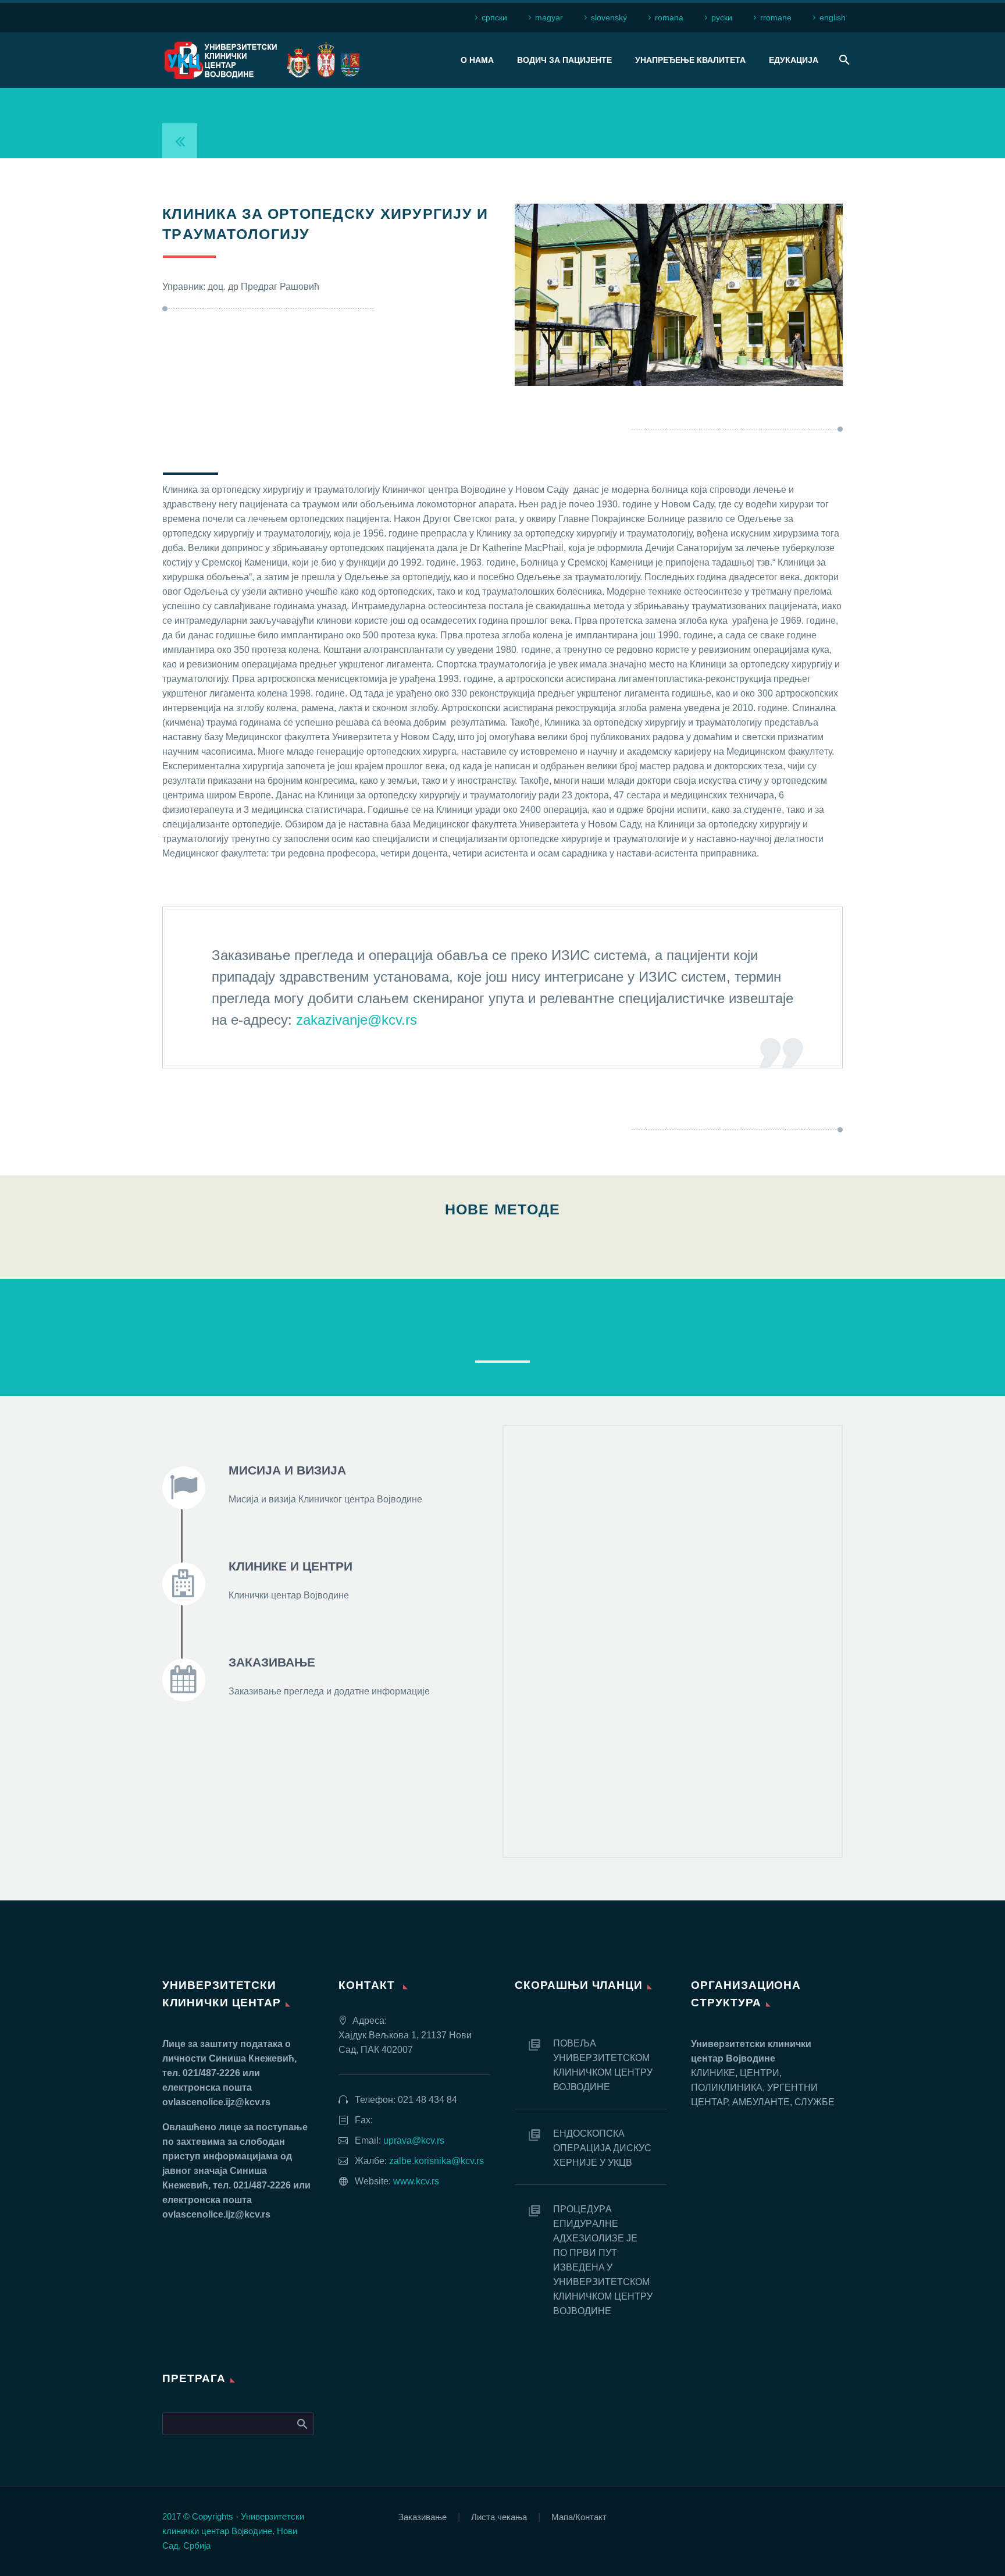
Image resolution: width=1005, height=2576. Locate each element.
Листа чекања (499, 2518)
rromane (776, 17)
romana (669, 17)
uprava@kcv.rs (414, 2140)
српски (494, 17)
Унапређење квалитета (690, 60)
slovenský (609, 17)
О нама (477, 60)
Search (302, 2424)
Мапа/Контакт (579, 2518)
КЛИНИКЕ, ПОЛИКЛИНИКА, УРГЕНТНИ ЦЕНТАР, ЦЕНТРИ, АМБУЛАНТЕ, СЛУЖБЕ (503, 1330)
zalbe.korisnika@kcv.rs (436, 2161)
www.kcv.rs (416, 2181)
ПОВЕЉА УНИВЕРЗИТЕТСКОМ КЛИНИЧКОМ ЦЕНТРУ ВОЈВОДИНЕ (603, 2065)
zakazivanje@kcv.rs (357, 1020)
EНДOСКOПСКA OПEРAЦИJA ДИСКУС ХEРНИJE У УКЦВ (602, 2148)
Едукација (794, 60)
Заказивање (423, 2518)
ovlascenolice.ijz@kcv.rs (216, 2102)
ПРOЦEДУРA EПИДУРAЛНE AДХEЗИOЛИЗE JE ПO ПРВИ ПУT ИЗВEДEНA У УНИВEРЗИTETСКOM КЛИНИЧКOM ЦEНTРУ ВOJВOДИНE (603, 2260)
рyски (722, 17)
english (833, 17)
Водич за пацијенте (564, 60)
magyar (549, 17)
